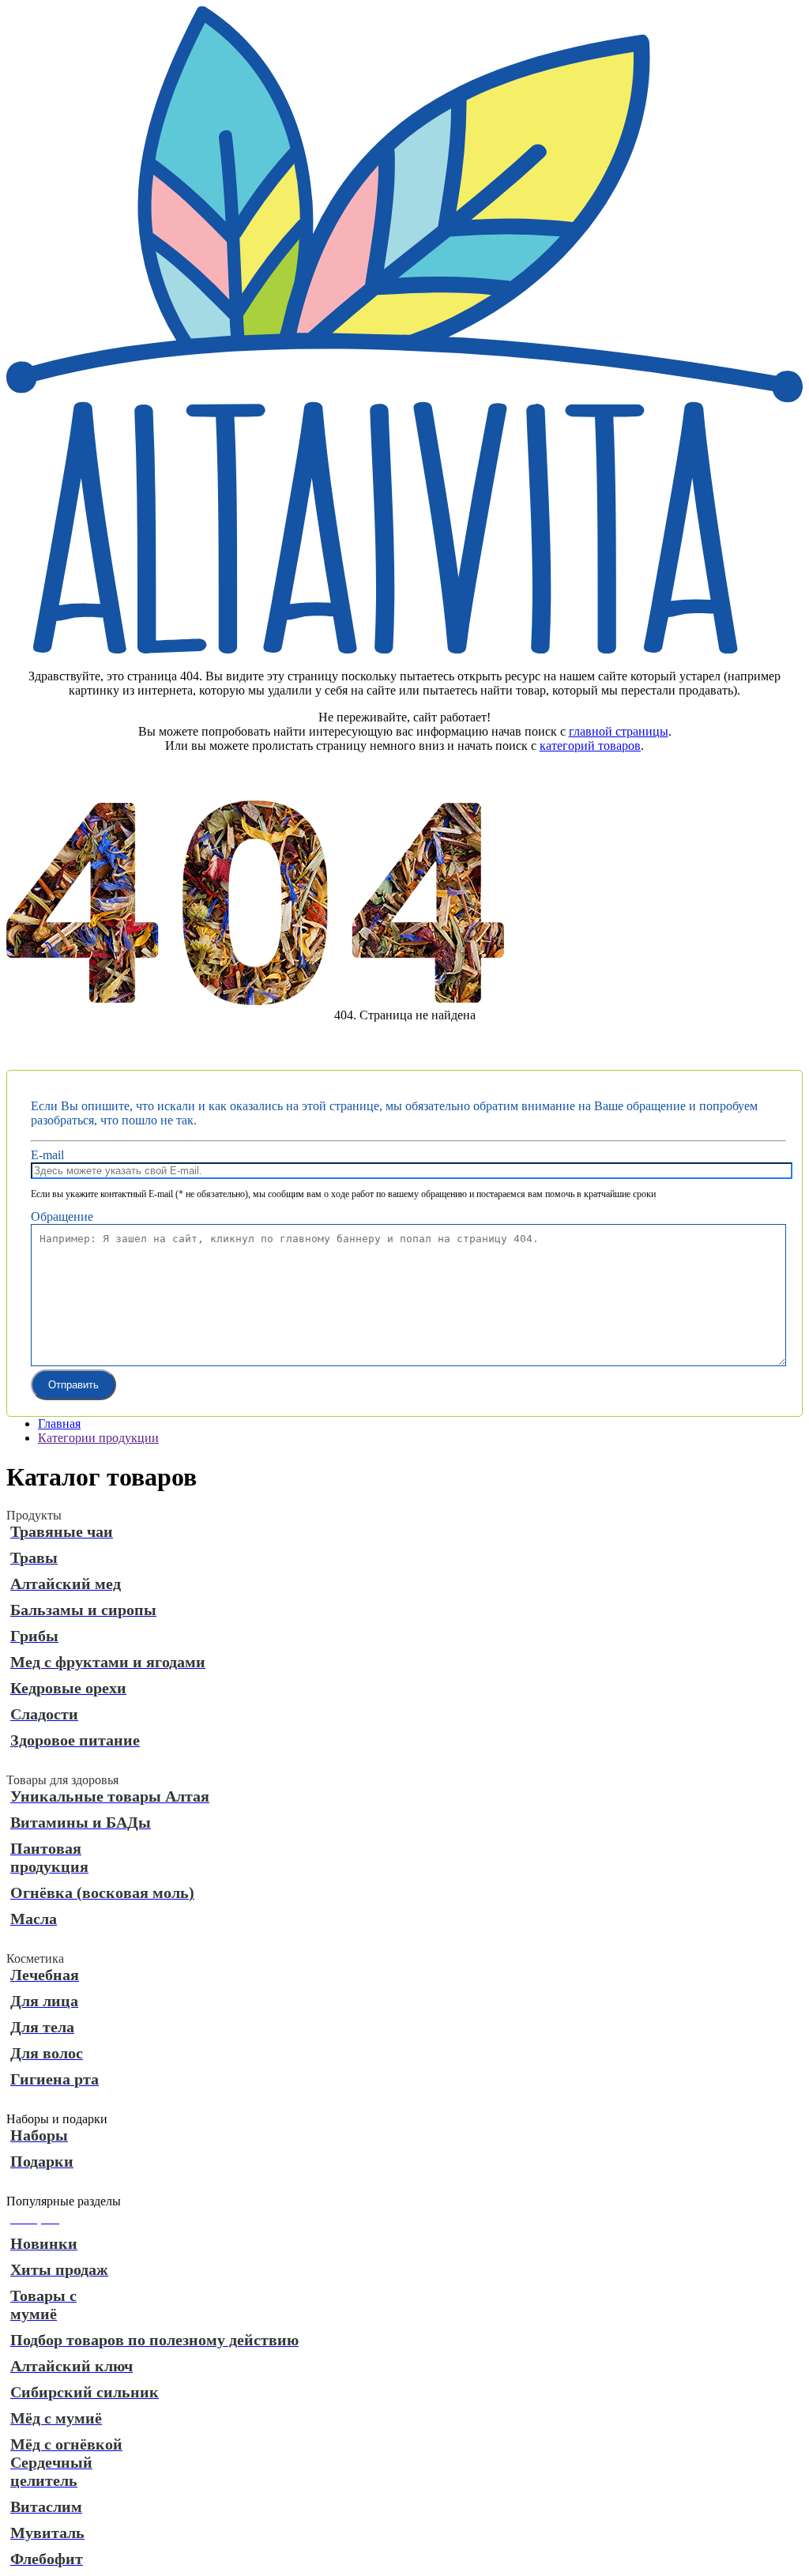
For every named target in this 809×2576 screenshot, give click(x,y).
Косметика (35, 1958)
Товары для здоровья (62, 1780)
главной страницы (619, 731)
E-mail (47, 1155)
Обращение (62, 1216)
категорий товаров (590, 746)
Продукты (34, 1515)
